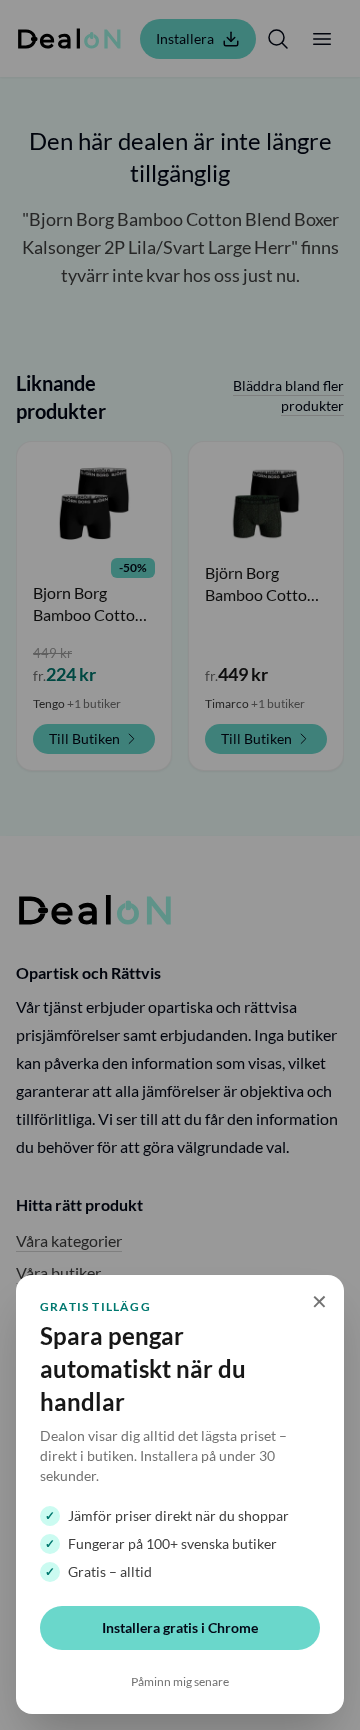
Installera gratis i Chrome (180, 1627)
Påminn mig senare (180, 1681)
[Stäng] (180, 865)
